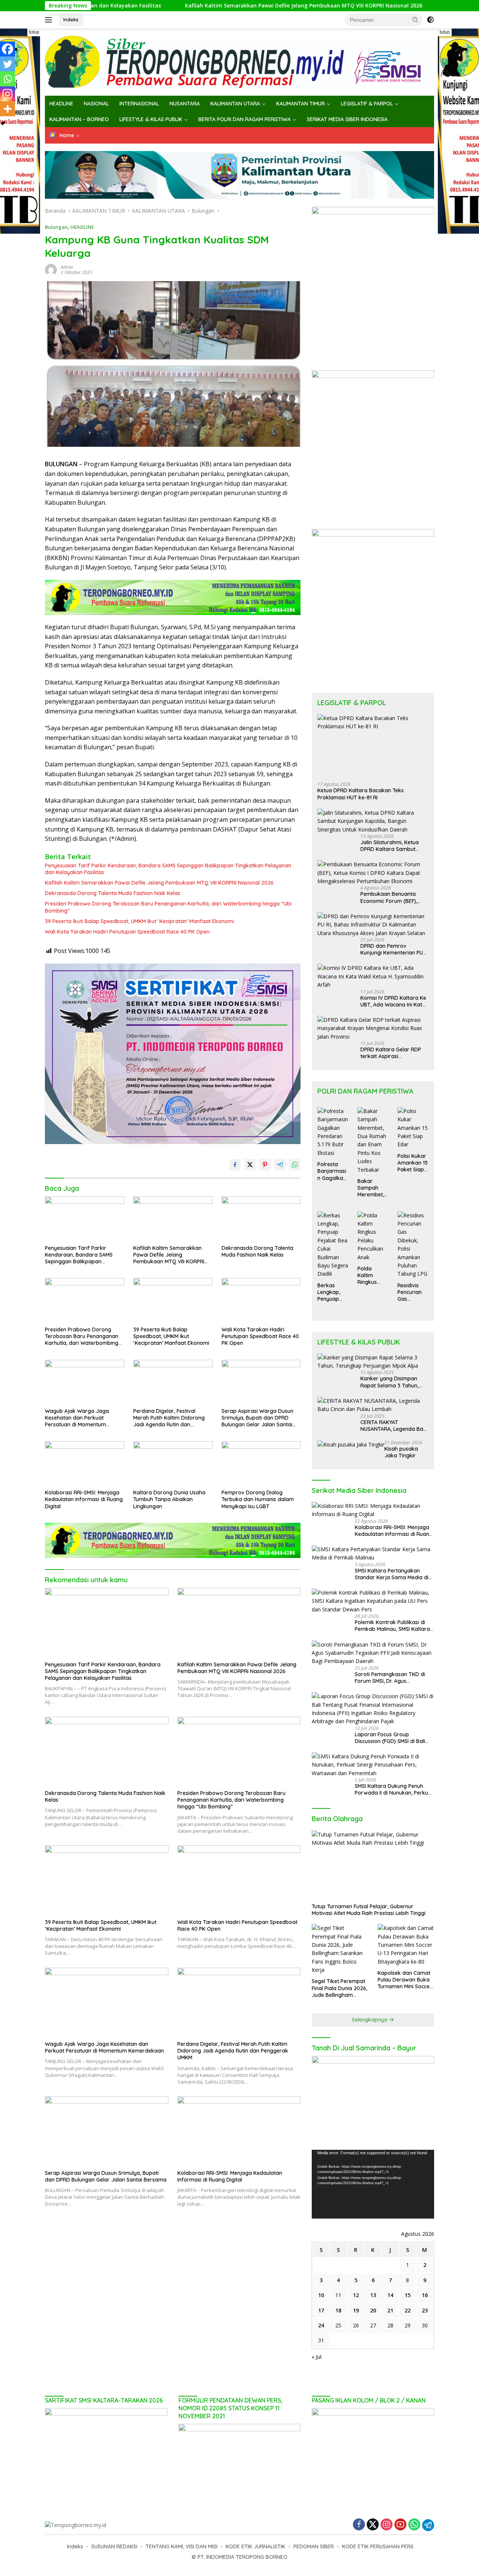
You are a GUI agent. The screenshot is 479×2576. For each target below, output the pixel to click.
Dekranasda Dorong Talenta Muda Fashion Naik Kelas (113, 893)
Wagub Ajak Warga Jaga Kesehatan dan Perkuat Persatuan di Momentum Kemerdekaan (77, 1418)
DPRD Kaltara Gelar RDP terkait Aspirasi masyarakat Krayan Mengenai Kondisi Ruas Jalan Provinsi (391, 1053)
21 (390, 2310)
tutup (34, 32)
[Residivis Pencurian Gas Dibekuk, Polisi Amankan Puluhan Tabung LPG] (413, 1245)
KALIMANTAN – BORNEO (79, 119)
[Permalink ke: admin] (51, 269)
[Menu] (50, 20)
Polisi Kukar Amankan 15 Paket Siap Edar (413, 1163)
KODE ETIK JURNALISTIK (255, 2546)
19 (356, 2310)
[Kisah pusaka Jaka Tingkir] (351, 1444)
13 (373, 2295)
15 (408, 2295)
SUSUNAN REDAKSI (114, 2546)
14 (390, 2295)
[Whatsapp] (7, 79)
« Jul (317, 2357)
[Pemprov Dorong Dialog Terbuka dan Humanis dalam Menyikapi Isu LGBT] (261, 1464)
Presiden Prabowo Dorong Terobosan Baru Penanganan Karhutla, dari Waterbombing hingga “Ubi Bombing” (168, 907)
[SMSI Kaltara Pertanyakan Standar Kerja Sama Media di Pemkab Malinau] (373, 1554)
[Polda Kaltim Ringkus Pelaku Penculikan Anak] (373, 1236)
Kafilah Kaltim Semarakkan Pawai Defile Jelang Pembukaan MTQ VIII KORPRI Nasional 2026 (215, 6)
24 (321, 2325)
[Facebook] (7, 49)
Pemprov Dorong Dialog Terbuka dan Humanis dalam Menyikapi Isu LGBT (258, 1499)
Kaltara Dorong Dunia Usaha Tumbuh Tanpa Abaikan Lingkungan (169, 1499)
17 (321, 2310)
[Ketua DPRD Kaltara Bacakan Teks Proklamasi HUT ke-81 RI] (373, 745)
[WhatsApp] (414, 2525)
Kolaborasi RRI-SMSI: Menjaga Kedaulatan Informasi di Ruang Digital (84, 1499)
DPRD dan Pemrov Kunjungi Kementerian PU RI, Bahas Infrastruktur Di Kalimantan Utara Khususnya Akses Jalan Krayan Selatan (392, 949)
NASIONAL (96, 104)
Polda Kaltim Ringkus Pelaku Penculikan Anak (370, 1275)
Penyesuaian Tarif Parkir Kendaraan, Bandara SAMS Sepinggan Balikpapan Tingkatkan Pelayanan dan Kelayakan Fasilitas (168, 869)
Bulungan (56, 227)
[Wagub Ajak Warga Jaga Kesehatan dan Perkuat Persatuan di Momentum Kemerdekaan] (85, 1382)
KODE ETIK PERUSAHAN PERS (378, 2546)
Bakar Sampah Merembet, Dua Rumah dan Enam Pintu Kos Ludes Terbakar (372, 1188)
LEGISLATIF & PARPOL (367, 104)
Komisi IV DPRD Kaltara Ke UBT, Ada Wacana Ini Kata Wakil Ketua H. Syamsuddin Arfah (394, 1001)
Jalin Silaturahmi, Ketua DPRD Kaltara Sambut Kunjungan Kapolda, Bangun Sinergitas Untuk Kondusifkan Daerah (391, 846)
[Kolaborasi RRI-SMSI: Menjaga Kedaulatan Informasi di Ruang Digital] (85, 1464)
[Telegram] (428, 2525)
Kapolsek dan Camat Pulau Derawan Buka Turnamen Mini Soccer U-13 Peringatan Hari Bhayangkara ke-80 (405, 1980)
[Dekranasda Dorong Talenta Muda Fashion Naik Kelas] (261, 1219)
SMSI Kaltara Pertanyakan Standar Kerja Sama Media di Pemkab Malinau (392, 1574)
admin (67, 267)
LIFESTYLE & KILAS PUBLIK (151, 119)
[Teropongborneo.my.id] (239, 62)
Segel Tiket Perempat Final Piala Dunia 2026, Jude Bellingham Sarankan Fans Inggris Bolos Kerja (340, 1988)
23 (425, 2310)
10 (321, 2295)
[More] (7, 109)
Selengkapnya (370, 2020)
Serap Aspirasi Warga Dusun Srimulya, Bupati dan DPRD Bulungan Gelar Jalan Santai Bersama (257, 1418)
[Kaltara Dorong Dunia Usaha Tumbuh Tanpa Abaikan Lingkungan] (173, 1464)
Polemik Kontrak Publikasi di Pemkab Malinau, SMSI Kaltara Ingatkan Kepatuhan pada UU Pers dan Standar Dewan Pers (392, 1626)
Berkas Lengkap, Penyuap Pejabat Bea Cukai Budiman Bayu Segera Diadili (333, 1292)
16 (425, 2295)
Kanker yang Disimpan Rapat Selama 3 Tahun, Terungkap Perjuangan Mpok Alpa (389, 1382)
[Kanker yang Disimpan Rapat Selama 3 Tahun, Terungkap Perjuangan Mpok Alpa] (373, 1362)
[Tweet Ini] (250, 1165)
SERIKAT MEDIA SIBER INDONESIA (347, 119)
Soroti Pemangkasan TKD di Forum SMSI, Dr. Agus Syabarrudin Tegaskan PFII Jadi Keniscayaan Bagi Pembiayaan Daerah (394, 1678)
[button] (415, 19)
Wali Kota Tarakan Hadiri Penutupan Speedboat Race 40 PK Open (127, 932)
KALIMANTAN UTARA (235, 104)
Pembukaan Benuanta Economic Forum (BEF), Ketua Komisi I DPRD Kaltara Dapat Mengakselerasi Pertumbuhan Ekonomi (389, 897)
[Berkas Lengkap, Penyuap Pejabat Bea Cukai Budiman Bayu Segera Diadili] (333, 1245)
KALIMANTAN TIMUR (300, 104)
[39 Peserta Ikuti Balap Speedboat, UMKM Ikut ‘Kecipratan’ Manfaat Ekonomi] (173, 1300)
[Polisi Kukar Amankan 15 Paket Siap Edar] (413, 1128)
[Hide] (3, 123)
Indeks (71, 19)
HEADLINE (61, 104)
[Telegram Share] (280, 1165)
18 (338, 2310)
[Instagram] (7, 94)
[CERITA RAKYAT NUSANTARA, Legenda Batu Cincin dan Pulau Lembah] (373, 1405)
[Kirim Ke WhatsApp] (295, 1165)
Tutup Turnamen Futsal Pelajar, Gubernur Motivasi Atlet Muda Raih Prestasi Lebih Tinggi (369, 1910)
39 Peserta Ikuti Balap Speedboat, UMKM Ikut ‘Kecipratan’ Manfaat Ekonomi (139, 921)
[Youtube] (400, 2525)
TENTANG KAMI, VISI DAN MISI (181, 2546)
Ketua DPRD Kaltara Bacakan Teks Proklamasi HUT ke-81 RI (361, 794)
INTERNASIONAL (139, 104)
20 (373, 2310)
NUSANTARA (185, 104)
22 (408, 2310)
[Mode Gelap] (430, 20)
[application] (373, 2184)
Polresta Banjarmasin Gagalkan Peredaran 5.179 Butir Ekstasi (332, 1171)
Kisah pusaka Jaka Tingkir (401, 1452)
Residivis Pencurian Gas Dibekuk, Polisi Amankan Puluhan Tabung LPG (412, 1292)
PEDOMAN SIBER (314, 2546)
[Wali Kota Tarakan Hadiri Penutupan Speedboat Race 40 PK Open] (261, 1300)
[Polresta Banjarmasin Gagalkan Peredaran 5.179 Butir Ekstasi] (333, 1132)
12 (356, 2295)
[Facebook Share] (235, 1165)
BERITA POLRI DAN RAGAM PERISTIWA (245, 119)
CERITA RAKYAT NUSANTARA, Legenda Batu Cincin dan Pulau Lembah (394, 1426)
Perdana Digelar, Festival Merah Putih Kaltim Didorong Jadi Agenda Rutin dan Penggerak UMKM (169, 1418)
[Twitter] (7, 64)
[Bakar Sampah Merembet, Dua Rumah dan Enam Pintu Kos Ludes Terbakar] (373, 1141)
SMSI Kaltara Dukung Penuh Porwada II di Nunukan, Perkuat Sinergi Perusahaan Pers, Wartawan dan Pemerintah (394, 1789)
